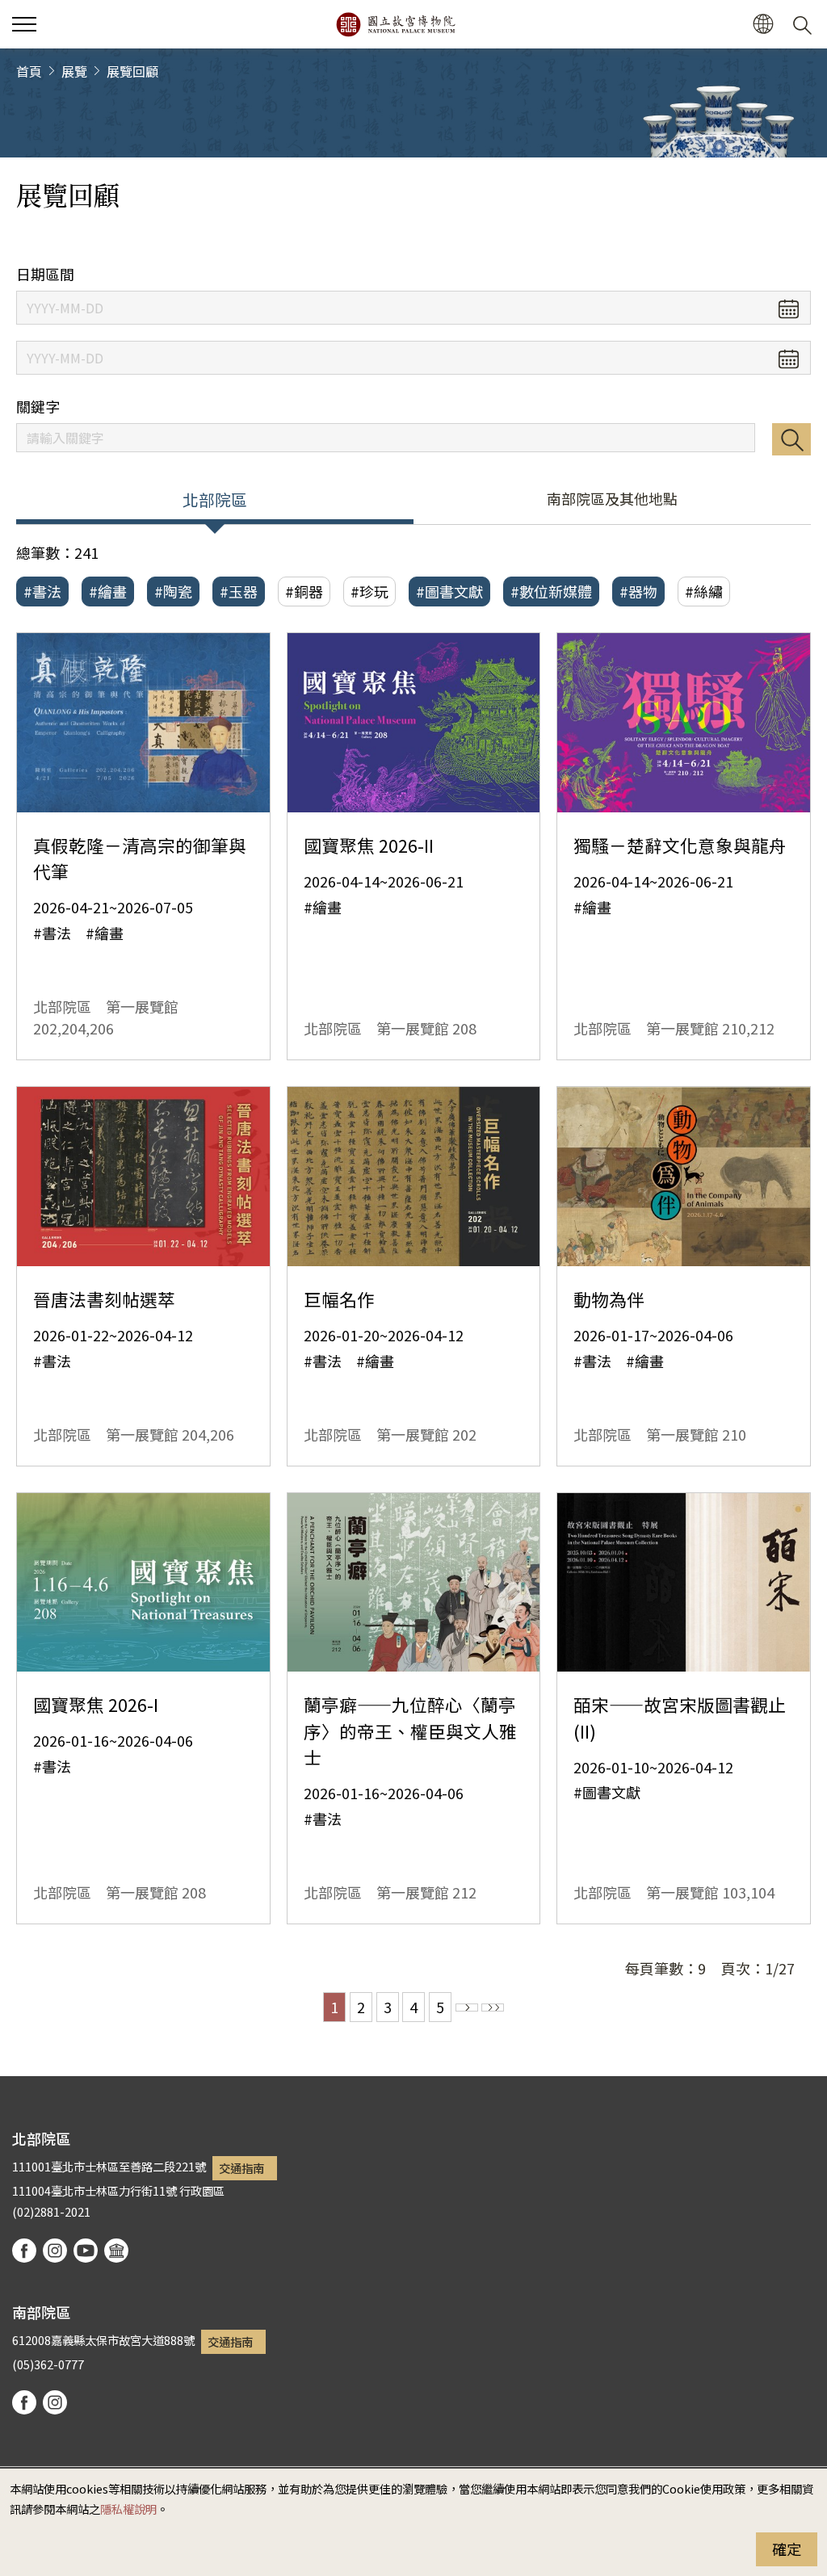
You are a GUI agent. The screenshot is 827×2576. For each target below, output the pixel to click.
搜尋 (791, 439)
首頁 (29, 71)
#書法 (42, 591)
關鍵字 (38, 407)
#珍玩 (369, 591)
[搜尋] (805, 24)
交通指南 (241, 2168)
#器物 (638, 591)
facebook (24, 2251)
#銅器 (304, 591)
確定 (787, 2549)
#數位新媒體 (551, 591)
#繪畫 (108, 591)
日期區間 (45, 274)
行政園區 (202, 2190)
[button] (24, 24)
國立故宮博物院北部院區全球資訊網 (395, 24)
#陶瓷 (173, 591)
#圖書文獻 (449, 591)
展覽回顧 (132, 71)
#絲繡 (704, 591)
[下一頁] (467, 2008)
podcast (116, 2251)
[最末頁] (493, 2008)
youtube (86, 2251)
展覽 (74, 71)
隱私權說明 (128, 2509)
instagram (55, 2251)
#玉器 (239, 591)
